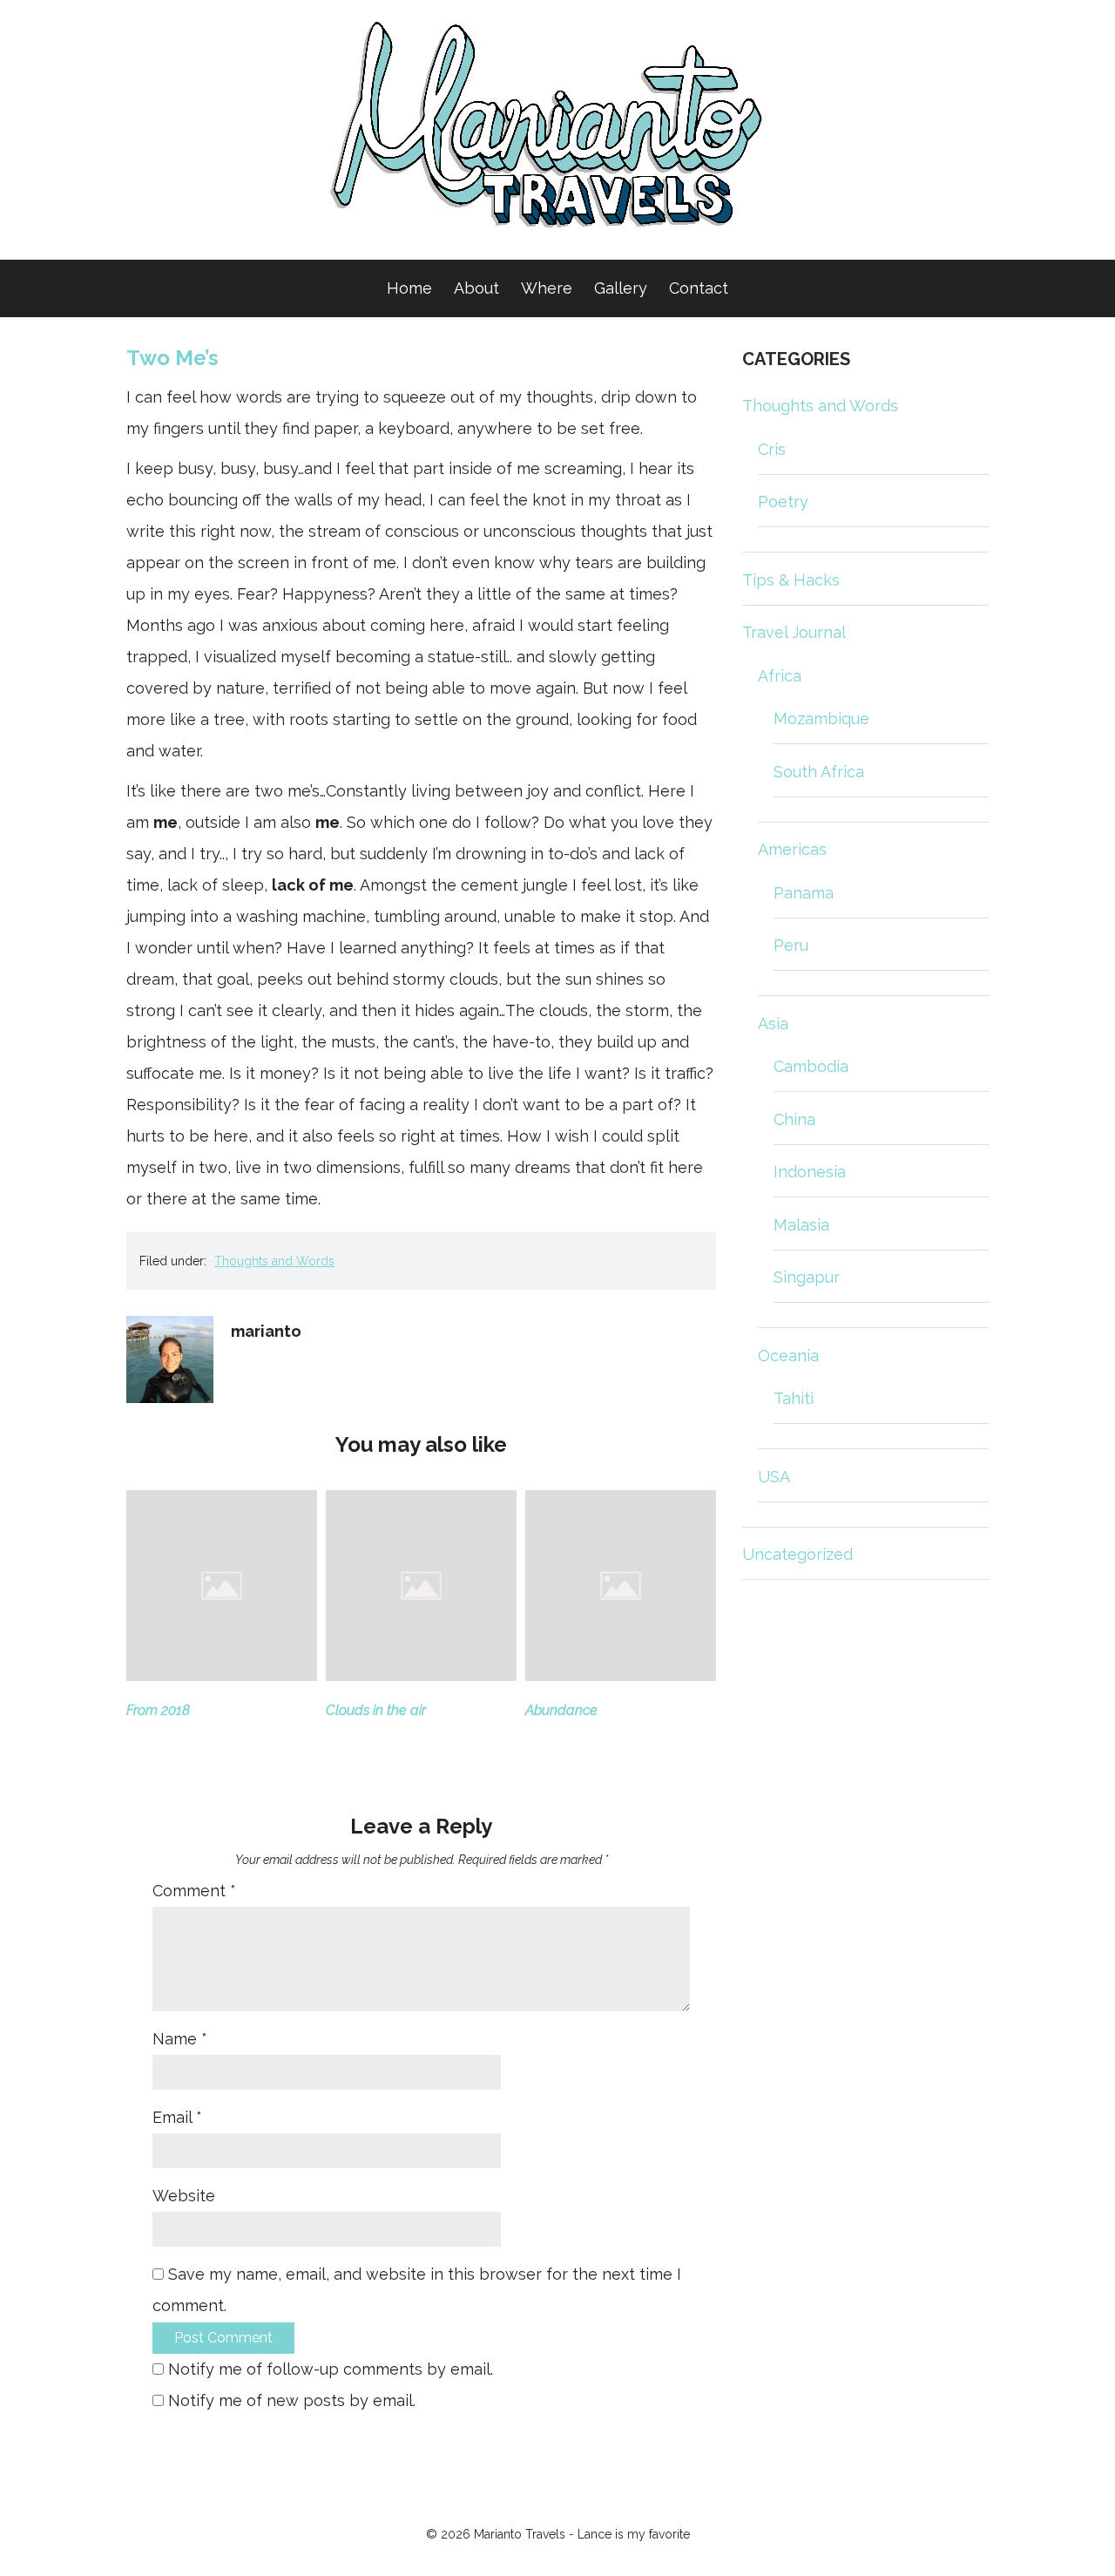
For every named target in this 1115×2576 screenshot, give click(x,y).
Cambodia (811, 1066)
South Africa (819, 772)
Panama (804, 893)
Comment (194, 1891)
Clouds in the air (376, 1710)
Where (547, 288)
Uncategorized (797, 1554)
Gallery (621, 288)
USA (774, 1477)
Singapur (807, 1277)
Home (409, 288)
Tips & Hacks (791, 580)
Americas (792, 849)
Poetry (783, 502)
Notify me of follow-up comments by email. (331, 2369)
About (476, 288)
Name (180, 2039)
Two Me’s (172, 358)
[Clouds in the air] (421, 1675)
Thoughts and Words (274, 1261)
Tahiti (794, 1398)
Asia (773, 1024)
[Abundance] (621, 1675)
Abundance (561, 1710)
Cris (772, 449)
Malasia (801, 1225)
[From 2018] (222, 1675)
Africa (780, 676)
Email (177, 2117)
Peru (791, 945)
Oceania (788, 1356)
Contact (699, 288)
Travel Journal (794, 632)
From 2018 (158, 1710)
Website (184, 2196)
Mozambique (821, 719)
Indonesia (810, 1172)
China (794, 1119)
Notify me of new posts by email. (292, 2400)
